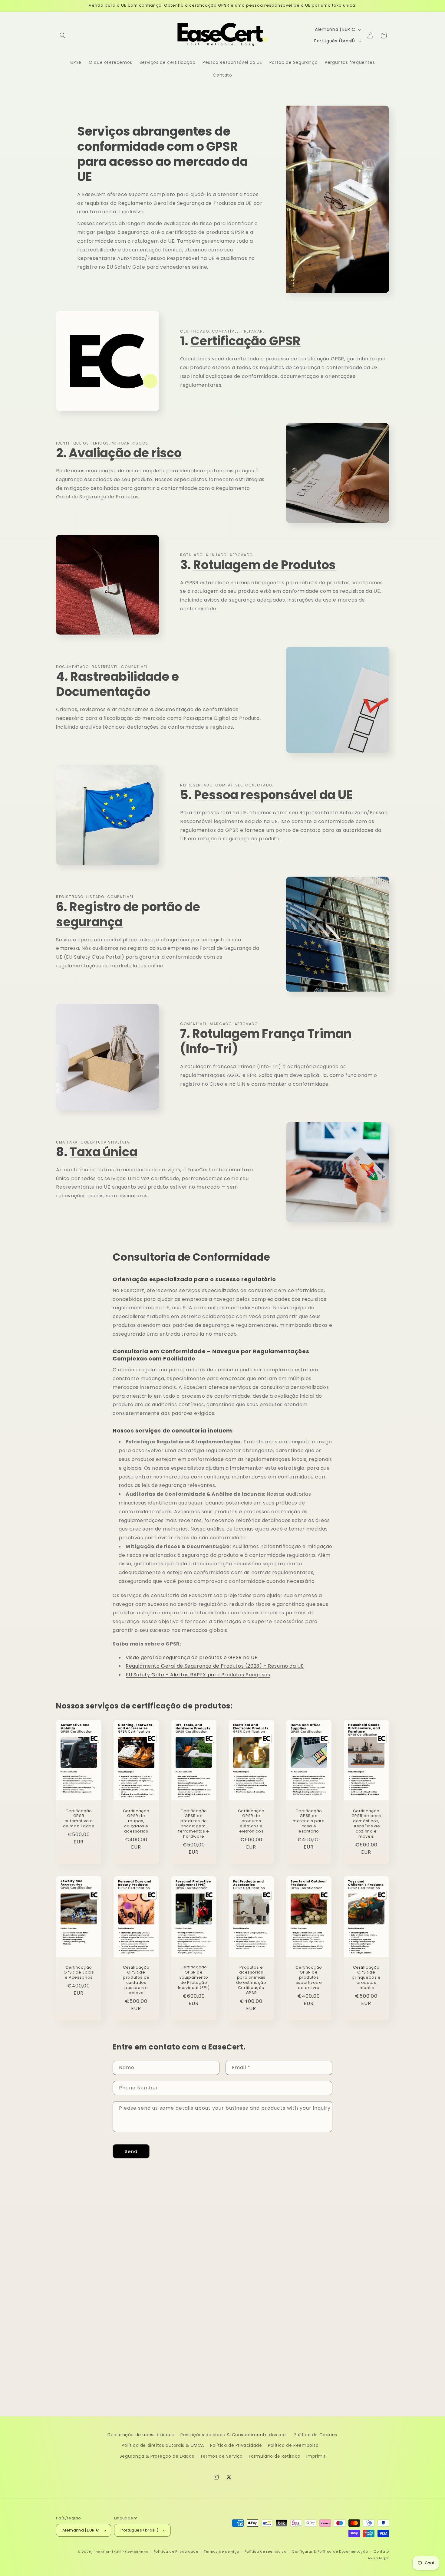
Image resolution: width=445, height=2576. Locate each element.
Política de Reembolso (293, 2445)
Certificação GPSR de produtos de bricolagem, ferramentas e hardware (194, 1824)
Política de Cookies (315, 2435)
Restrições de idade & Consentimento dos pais (234, 2435)
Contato (381, 2551)
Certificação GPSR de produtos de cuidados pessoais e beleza (136, 1980)
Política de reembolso (265, 2551)
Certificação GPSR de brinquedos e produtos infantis (366, 1978)
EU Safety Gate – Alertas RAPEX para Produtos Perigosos (198, 1675)
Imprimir (316, 2456)
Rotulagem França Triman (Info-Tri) (266, 1041)
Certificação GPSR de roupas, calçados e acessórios (136, 1821)
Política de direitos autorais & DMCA (163, 2445)
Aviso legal (378, 2558)
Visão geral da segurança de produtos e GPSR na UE (191, 1657)
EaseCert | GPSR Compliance (121, 2552)
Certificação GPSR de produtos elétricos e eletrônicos (251, 1821)
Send (131, 2151)
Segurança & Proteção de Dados (157, 2456)
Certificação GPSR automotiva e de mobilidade (79, 1819)
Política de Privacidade (236, 2445)
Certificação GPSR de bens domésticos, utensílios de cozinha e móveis (366, 1824)
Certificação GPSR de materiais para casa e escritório (309, 1821)
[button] (63, 35)
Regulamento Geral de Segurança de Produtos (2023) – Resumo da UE (215, 1666)
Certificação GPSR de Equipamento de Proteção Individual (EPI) (194, 1978)
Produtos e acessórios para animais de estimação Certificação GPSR (251, 1980)
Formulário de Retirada (275, 2456)
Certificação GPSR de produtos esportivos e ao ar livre (309, 1978)
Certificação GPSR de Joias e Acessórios (79, 1973)
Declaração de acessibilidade (141, 2435)
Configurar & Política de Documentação (330, 2551)
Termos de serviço (221, 2551)
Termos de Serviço (221, 2456)
